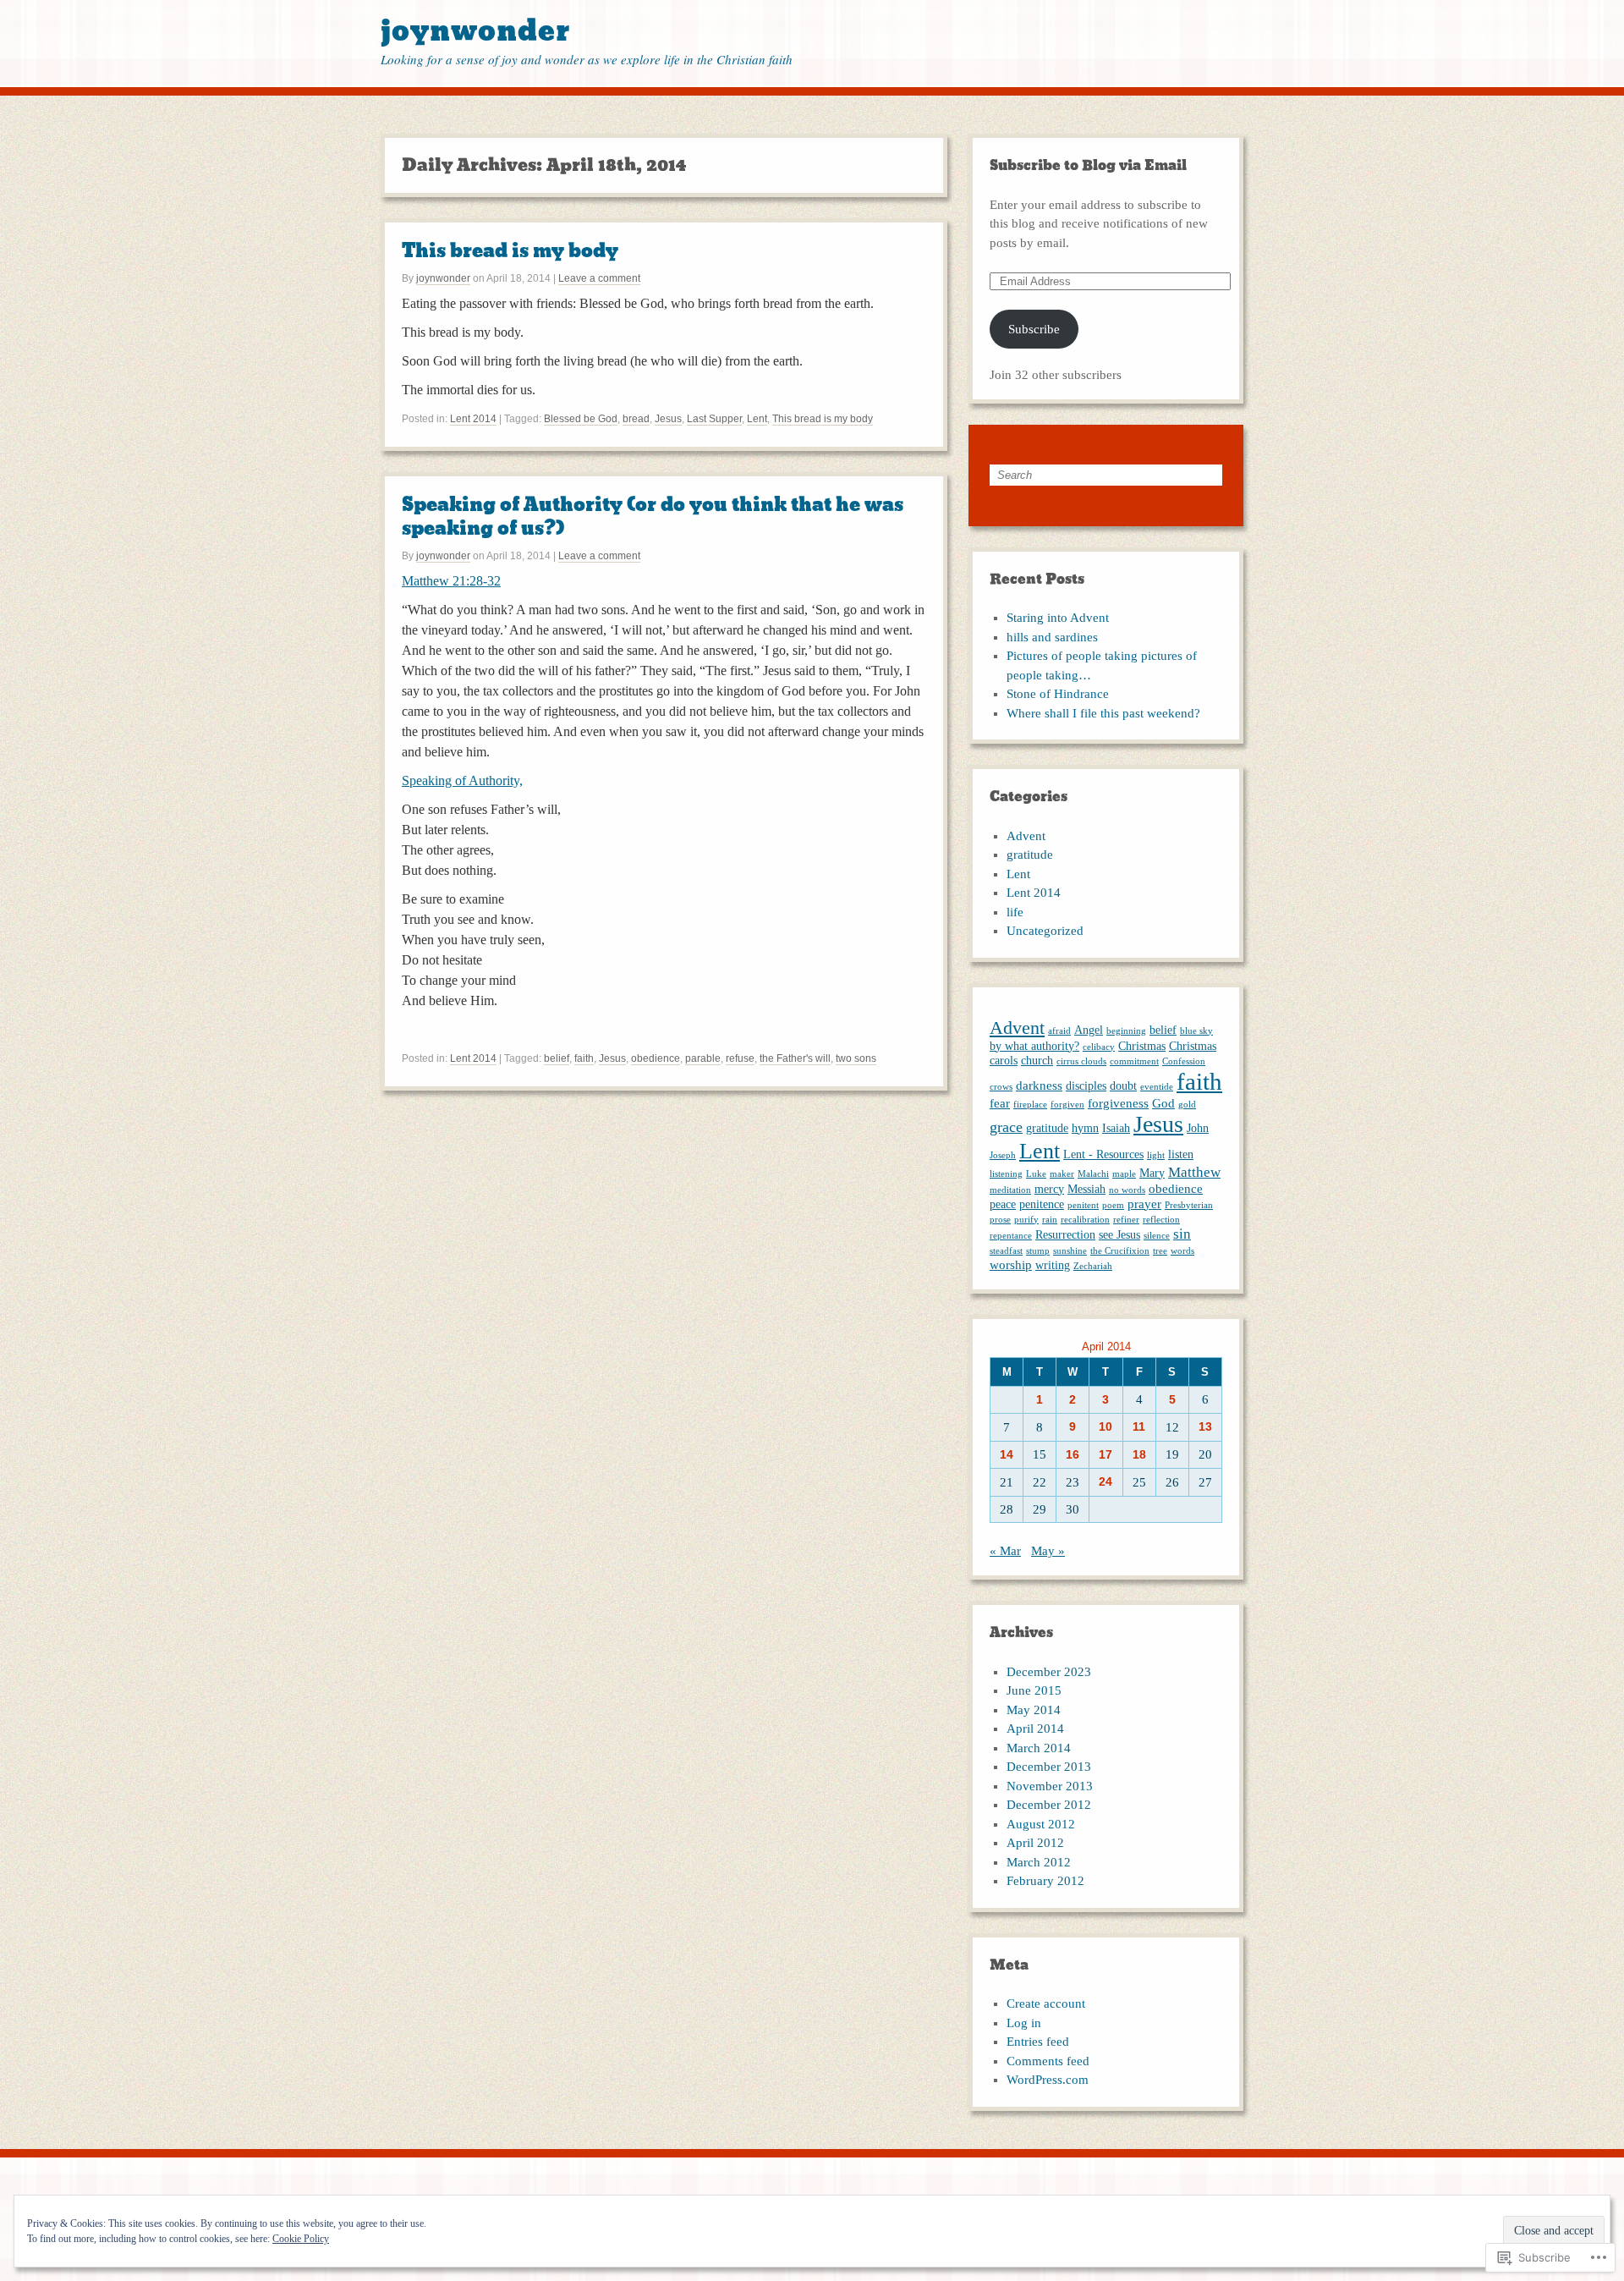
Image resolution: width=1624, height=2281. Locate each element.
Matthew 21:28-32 (451, 581)
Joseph (1003, 1155)
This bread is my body (510, 251)
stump (1038, 1251)
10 (1106, 1427)
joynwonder (475, 31)
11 (1139, 1427)
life (1015, 912)
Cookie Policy (301, 2239)
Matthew (1194, 1172)
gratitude (1030, 855)
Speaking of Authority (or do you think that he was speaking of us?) (653, 517)
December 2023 (1049, 1672)
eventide (1157, 1087)
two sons (856, 1058)
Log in (1024, 2023)
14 (1007, 1455)
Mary (1152, 1173)
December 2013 (1049, 1767)
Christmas (1142, 1046)
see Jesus (1119, 1235)
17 (1106, 1455)
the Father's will (795, 1058)
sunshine (1070, 1251)
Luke (1036, 1174)
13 (1205, 1427)
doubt (1123, 1086)
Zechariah (1093, 1266)
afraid (1059, 1031)
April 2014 (1035, 1729)
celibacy (1099, 1047)
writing (1053, 1265)
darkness (1039, 1085)
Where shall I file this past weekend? (1103, 713)
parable (703, 1058)
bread (636, 419)
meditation (1010, 1190)
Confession (1184, 1061)
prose (1000, 1220)
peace (1003, 1204)
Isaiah (1116, 1128)
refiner (1126, 1220)
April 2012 (1035, 1843)
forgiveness (1118, 1103)
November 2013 (1050, 1786)
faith (584, 1058)
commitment (1134, 1061)
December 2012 (1049, 1805)
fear (1000, 1103)
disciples (1086, 1086)
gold (1187, 1105)
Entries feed (1038, 2042)
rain (1050, 1220)
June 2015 (1034, 1690)
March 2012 (1039, 1862)
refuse (740, 1058)
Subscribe (1034, 329)
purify (1026, 1220)
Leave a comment (599, 278)
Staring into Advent (1058, 618)
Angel (1089, 1030)
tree (1160, 1251)
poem (1113, 1205)
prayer (1144, 1204)
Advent (1026, 836)
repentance (1011, 1236)
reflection (1161, 1220)
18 (1139, 1455)
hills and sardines (1052, 637)
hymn (1085, 1128)
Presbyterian (1189, 1205)
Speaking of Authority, (462, 780)
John (1198, 1128)
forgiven (1067, 1105)
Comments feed (1048, 2061)
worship (1011, 1264)
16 (1073, 1455)
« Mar (1005, 1551)
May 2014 (1034, 1710)
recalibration (1085, 1220)
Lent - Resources (1103, 1154)
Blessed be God (581, 419)
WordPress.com (1048, 2080)
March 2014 (1039, 1748)
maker (1062, 1174)
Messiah (1086, 1189)
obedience (656, 1058)
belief (557, 1058)
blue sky (1196, 1031)
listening (1006, 1174)
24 (1106, 1482)
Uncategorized (1045, 931)
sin (1182, 1234)
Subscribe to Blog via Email (1088, 165)
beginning (1126, 1031)
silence (1157, 1236)
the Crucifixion (1120, 1251)
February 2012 (1045, 1881)
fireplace (1030, 1105)
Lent (757, 419)
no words (1127, 1190)
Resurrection (1065, 1235)
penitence (1042, 1204)
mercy (1049, 1189)
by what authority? (1034, 1046)
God (1163, 1103)
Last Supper (714, 419)
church (1037, 1061)
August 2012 (1041, 1824)
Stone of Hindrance (1058, 694)
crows (1001, 1087)
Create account (1046, 2003)
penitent (1083, 1205)
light (1156, 1155)
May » (1048, 1551)
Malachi (1093, 1174)
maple (1124, 1174)
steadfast (1006, 1251)
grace (1006, 1127)
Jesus (668, 419)
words (1182, 1251)
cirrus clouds (1081, 1061)
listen (1181, 1154)
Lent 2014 (473, 419)
